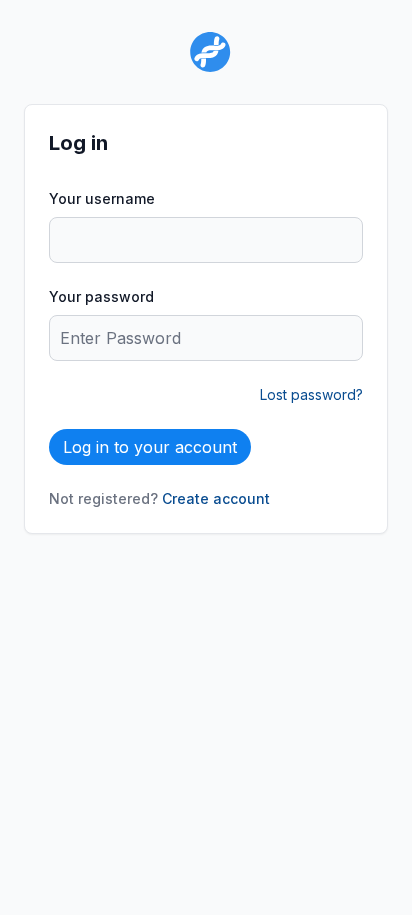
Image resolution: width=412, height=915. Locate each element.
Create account (216, 498)
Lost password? (311, 394)
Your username (102, 198)
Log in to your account (150, 447)
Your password (101, 296)
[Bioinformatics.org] (206, 52)
